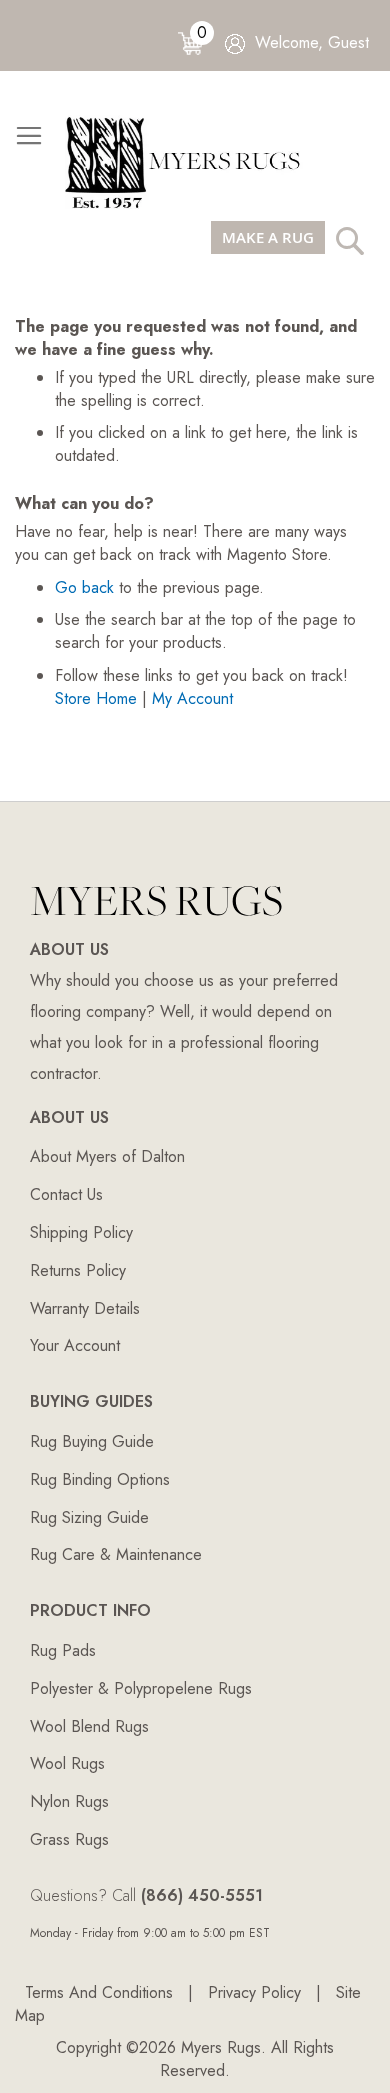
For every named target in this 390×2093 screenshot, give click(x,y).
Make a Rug (268, 237)
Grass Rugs (69, 1839)
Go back (84, 587)
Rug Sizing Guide (89, 1517)
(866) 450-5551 (202, 1895)
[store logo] (190, 161)
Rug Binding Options (100, 1479)
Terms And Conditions (99, 1992)
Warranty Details (85, 1308)
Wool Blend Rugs (89, 1726)
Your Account (75, 1345)
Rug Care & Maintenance (116, 1554)
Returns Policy (78, 1270)
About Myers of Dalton (107, 1156)
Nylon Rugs (69, 1801)
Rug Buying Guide (92, 1441)
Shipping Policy (81, 1232)
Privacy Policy (254, 1992)
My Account (192, 698)
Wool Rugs (67, 1763)
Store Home (96, 698)
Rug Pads (63, 1650)
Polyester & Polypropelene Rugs (141, 1688)
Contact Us (66, 1194)
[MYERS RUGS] (156, 921)
